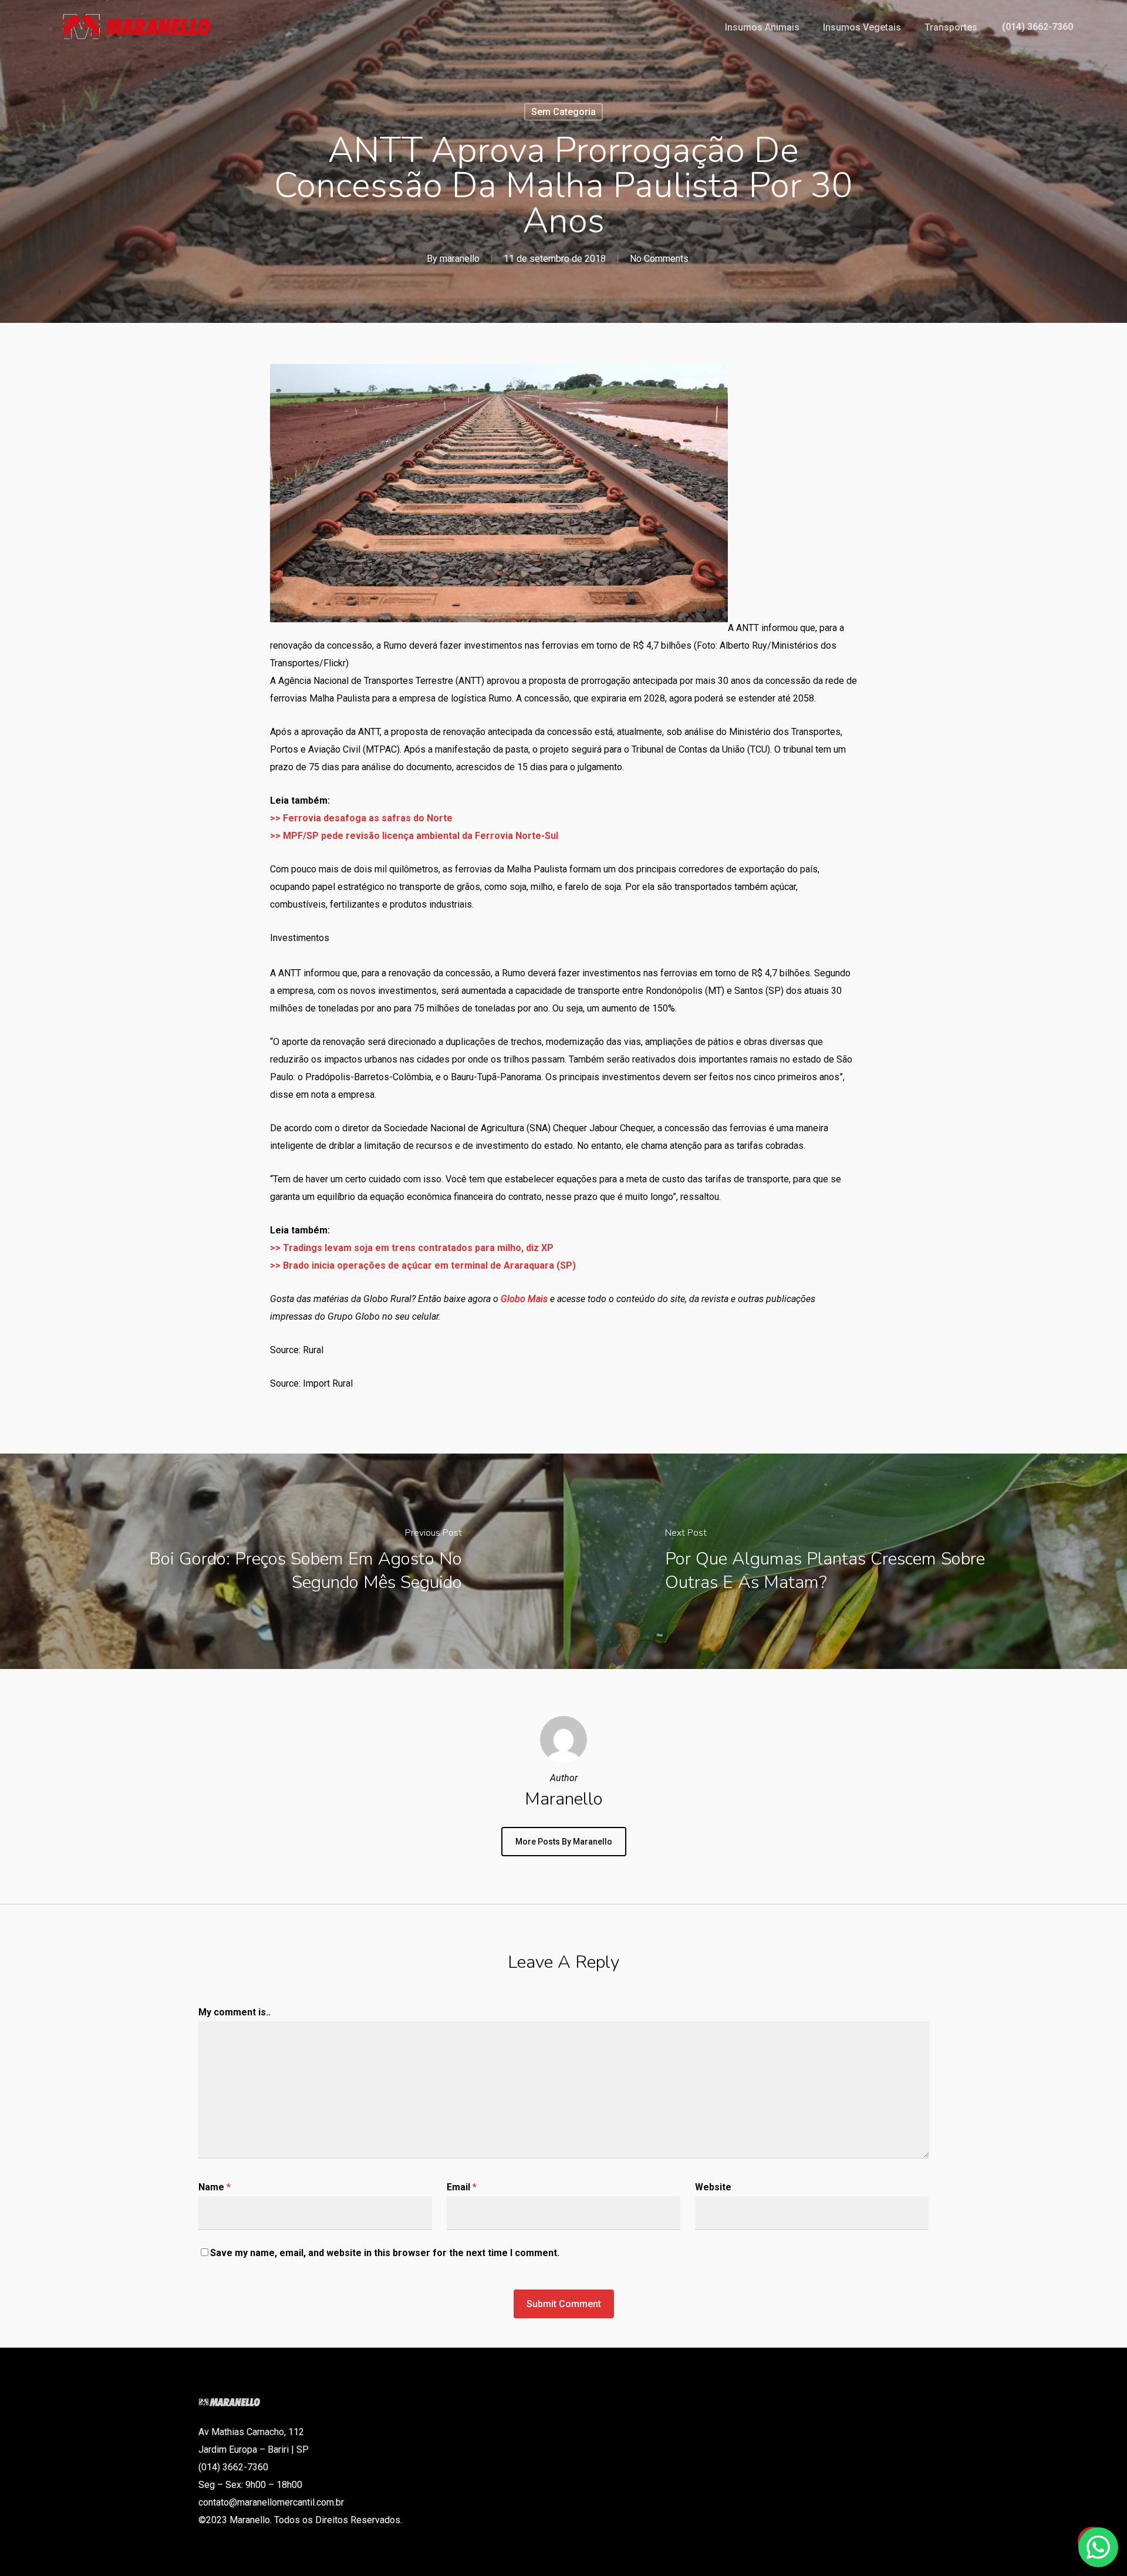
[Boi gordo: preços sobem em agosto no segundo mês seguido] (282, 1561)
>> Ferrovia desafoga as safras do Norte (361, 818)
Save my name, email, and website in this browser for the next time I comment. (385, 2253)
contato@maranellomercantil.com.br (271, 2502)
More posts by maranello (564, 1842)
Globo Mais (524, 1299)
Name (215, 2187)
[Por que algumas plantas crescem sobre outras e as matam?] (845, 1561)
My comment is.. (234, 2012)
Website (713, 2187)
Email (462, 2187)
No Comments (659, 259)
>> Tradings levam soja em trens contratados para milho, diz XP (412, 1248)
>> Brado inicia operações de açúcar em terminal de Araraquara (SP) (423, 1265)
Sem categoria (563, 112)
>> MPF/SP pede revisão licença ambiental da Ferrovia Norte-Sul (414, 836)
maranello (460, 259)
